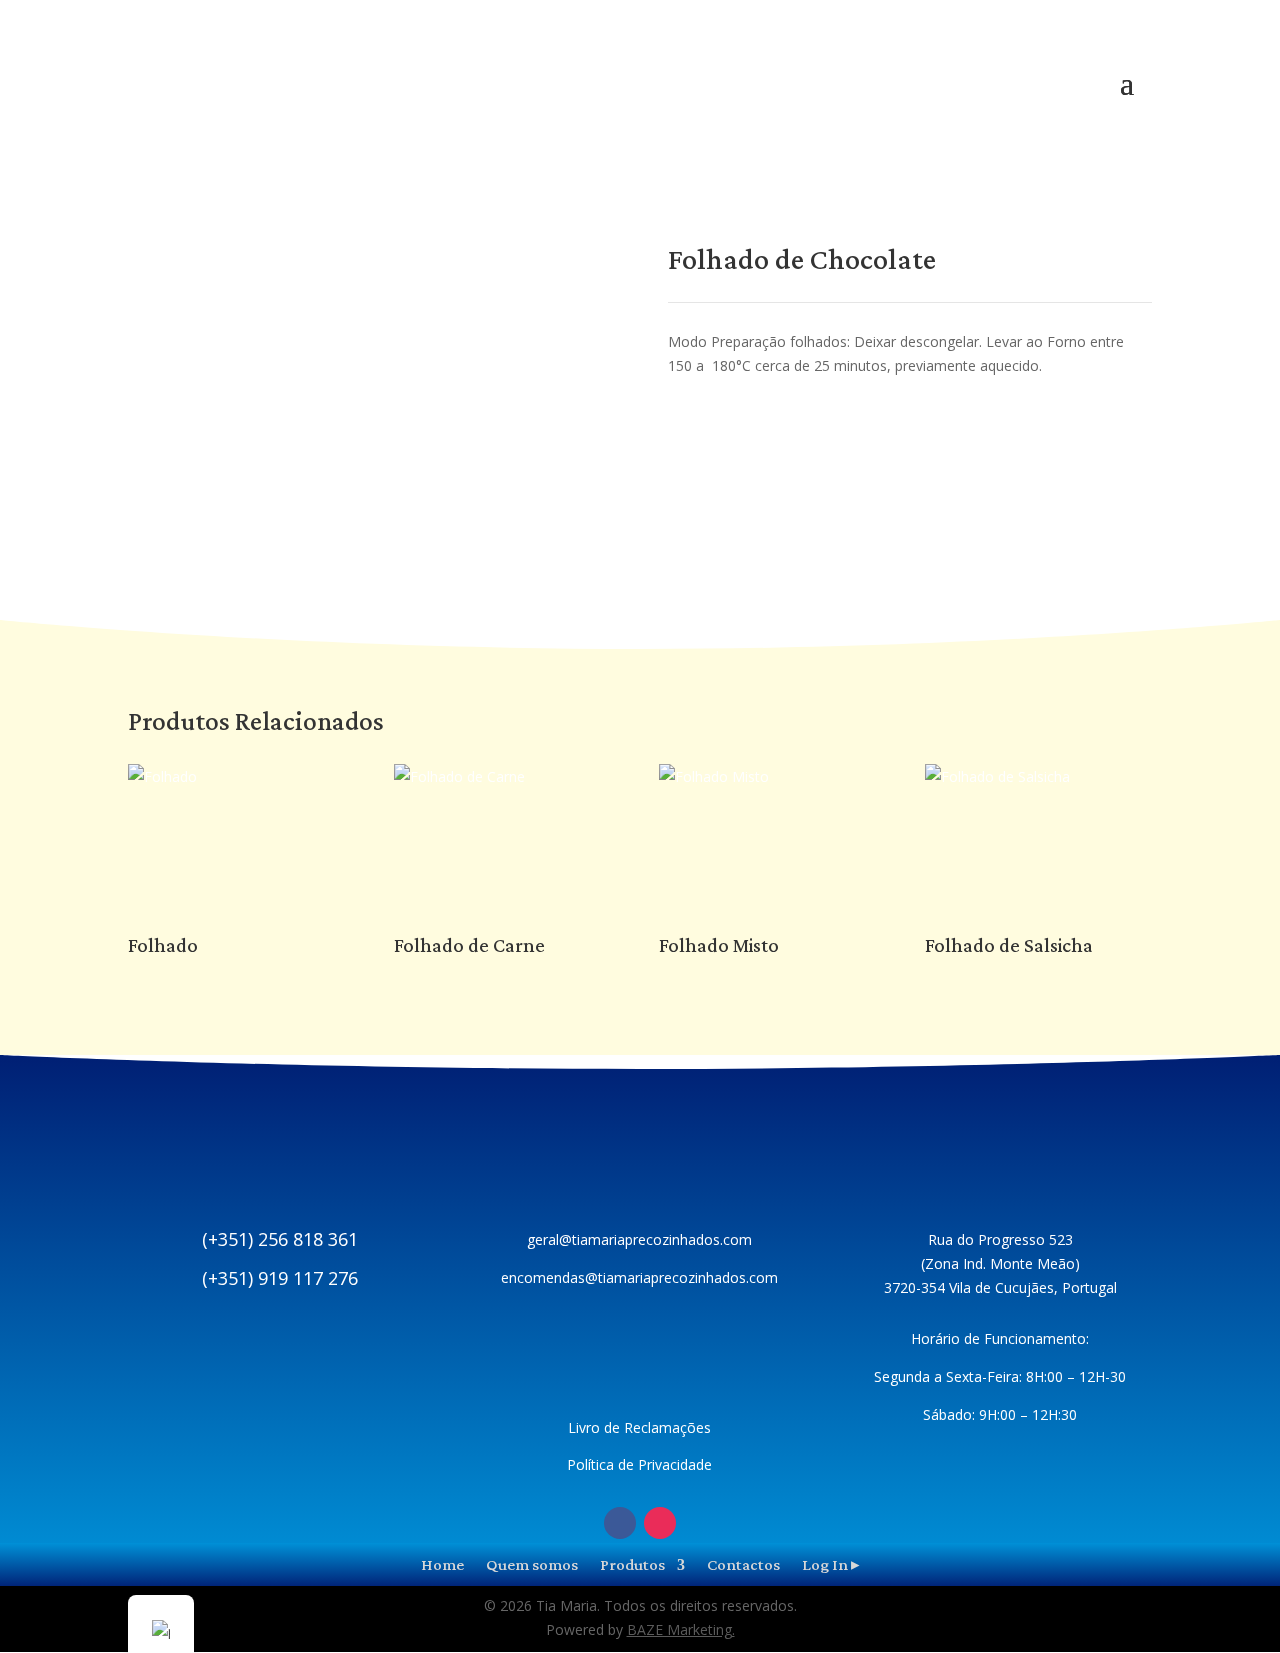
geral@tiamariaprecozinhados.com (639, 1239)
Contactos (743, 1563)
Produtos (632, 1563)
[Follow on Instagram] (660, 1523)
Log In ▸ (831, 1563)
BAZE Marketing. (681, 1629)
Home (442, 1563)
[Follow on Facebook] (620, 1523)
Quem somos (532, 1563)
